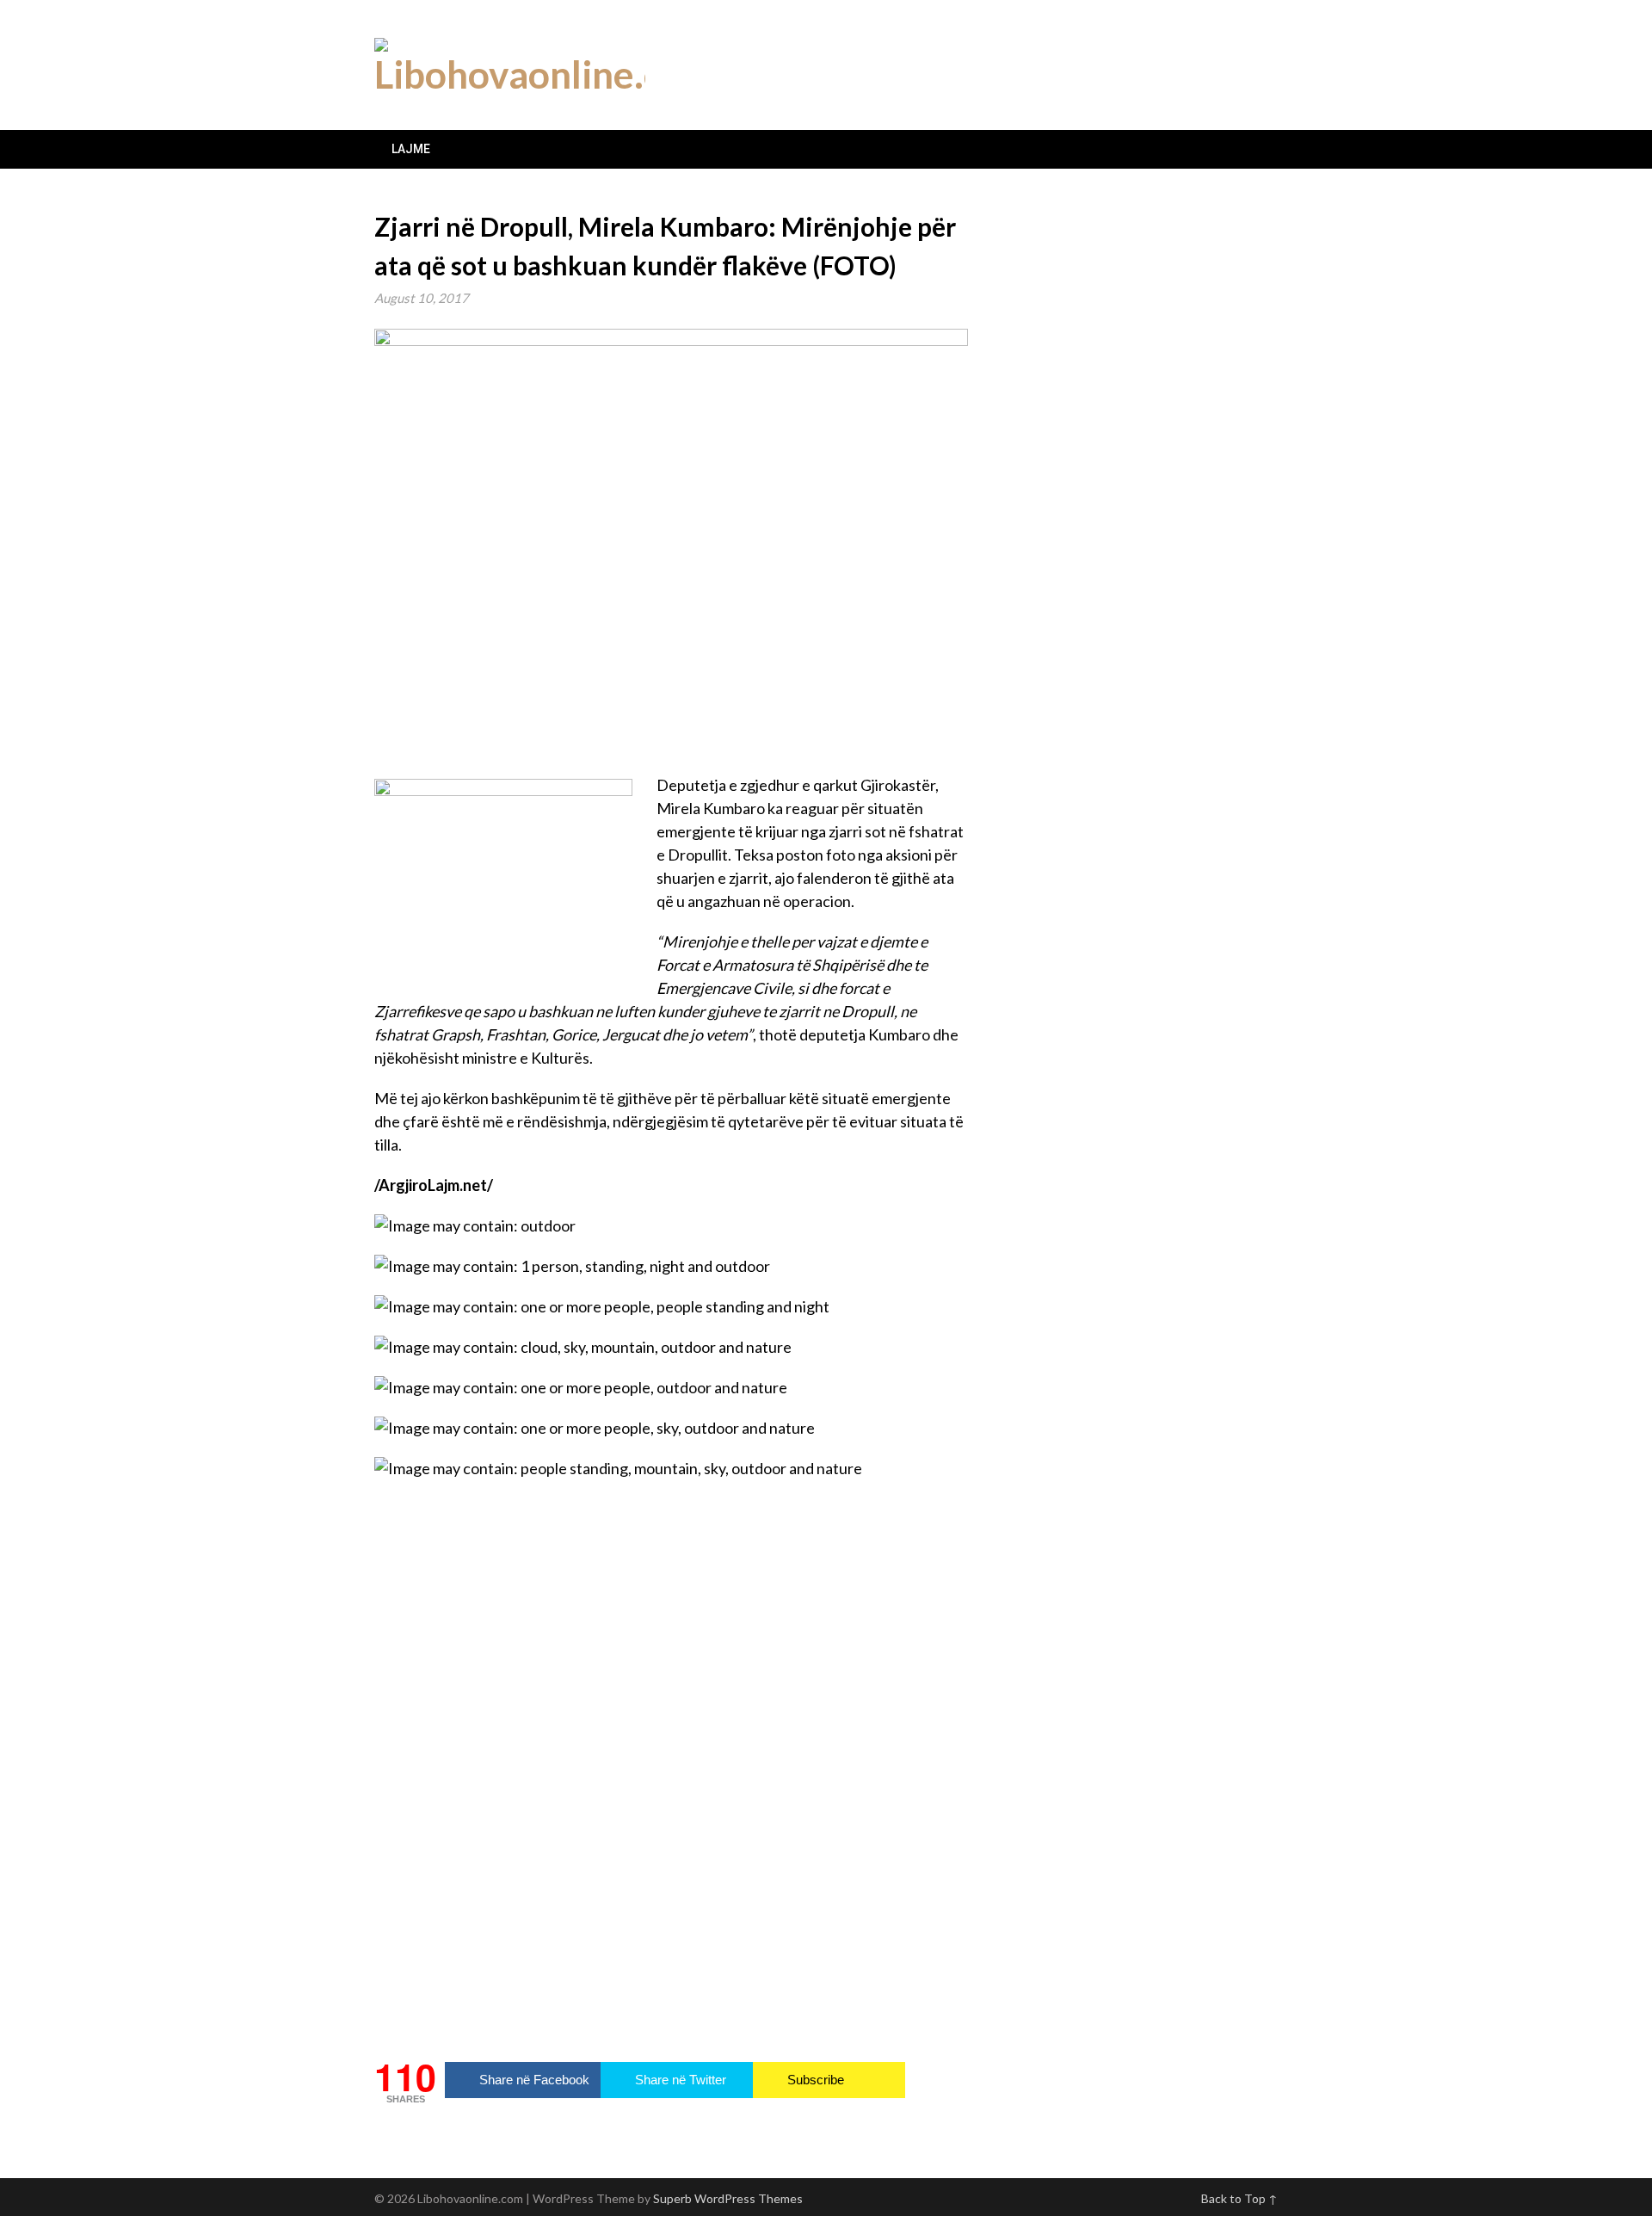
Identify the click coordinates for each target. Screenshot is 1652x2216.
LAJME (411, 149)
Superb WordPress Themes (728, 2198)
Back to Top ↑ (1239, 2198)
